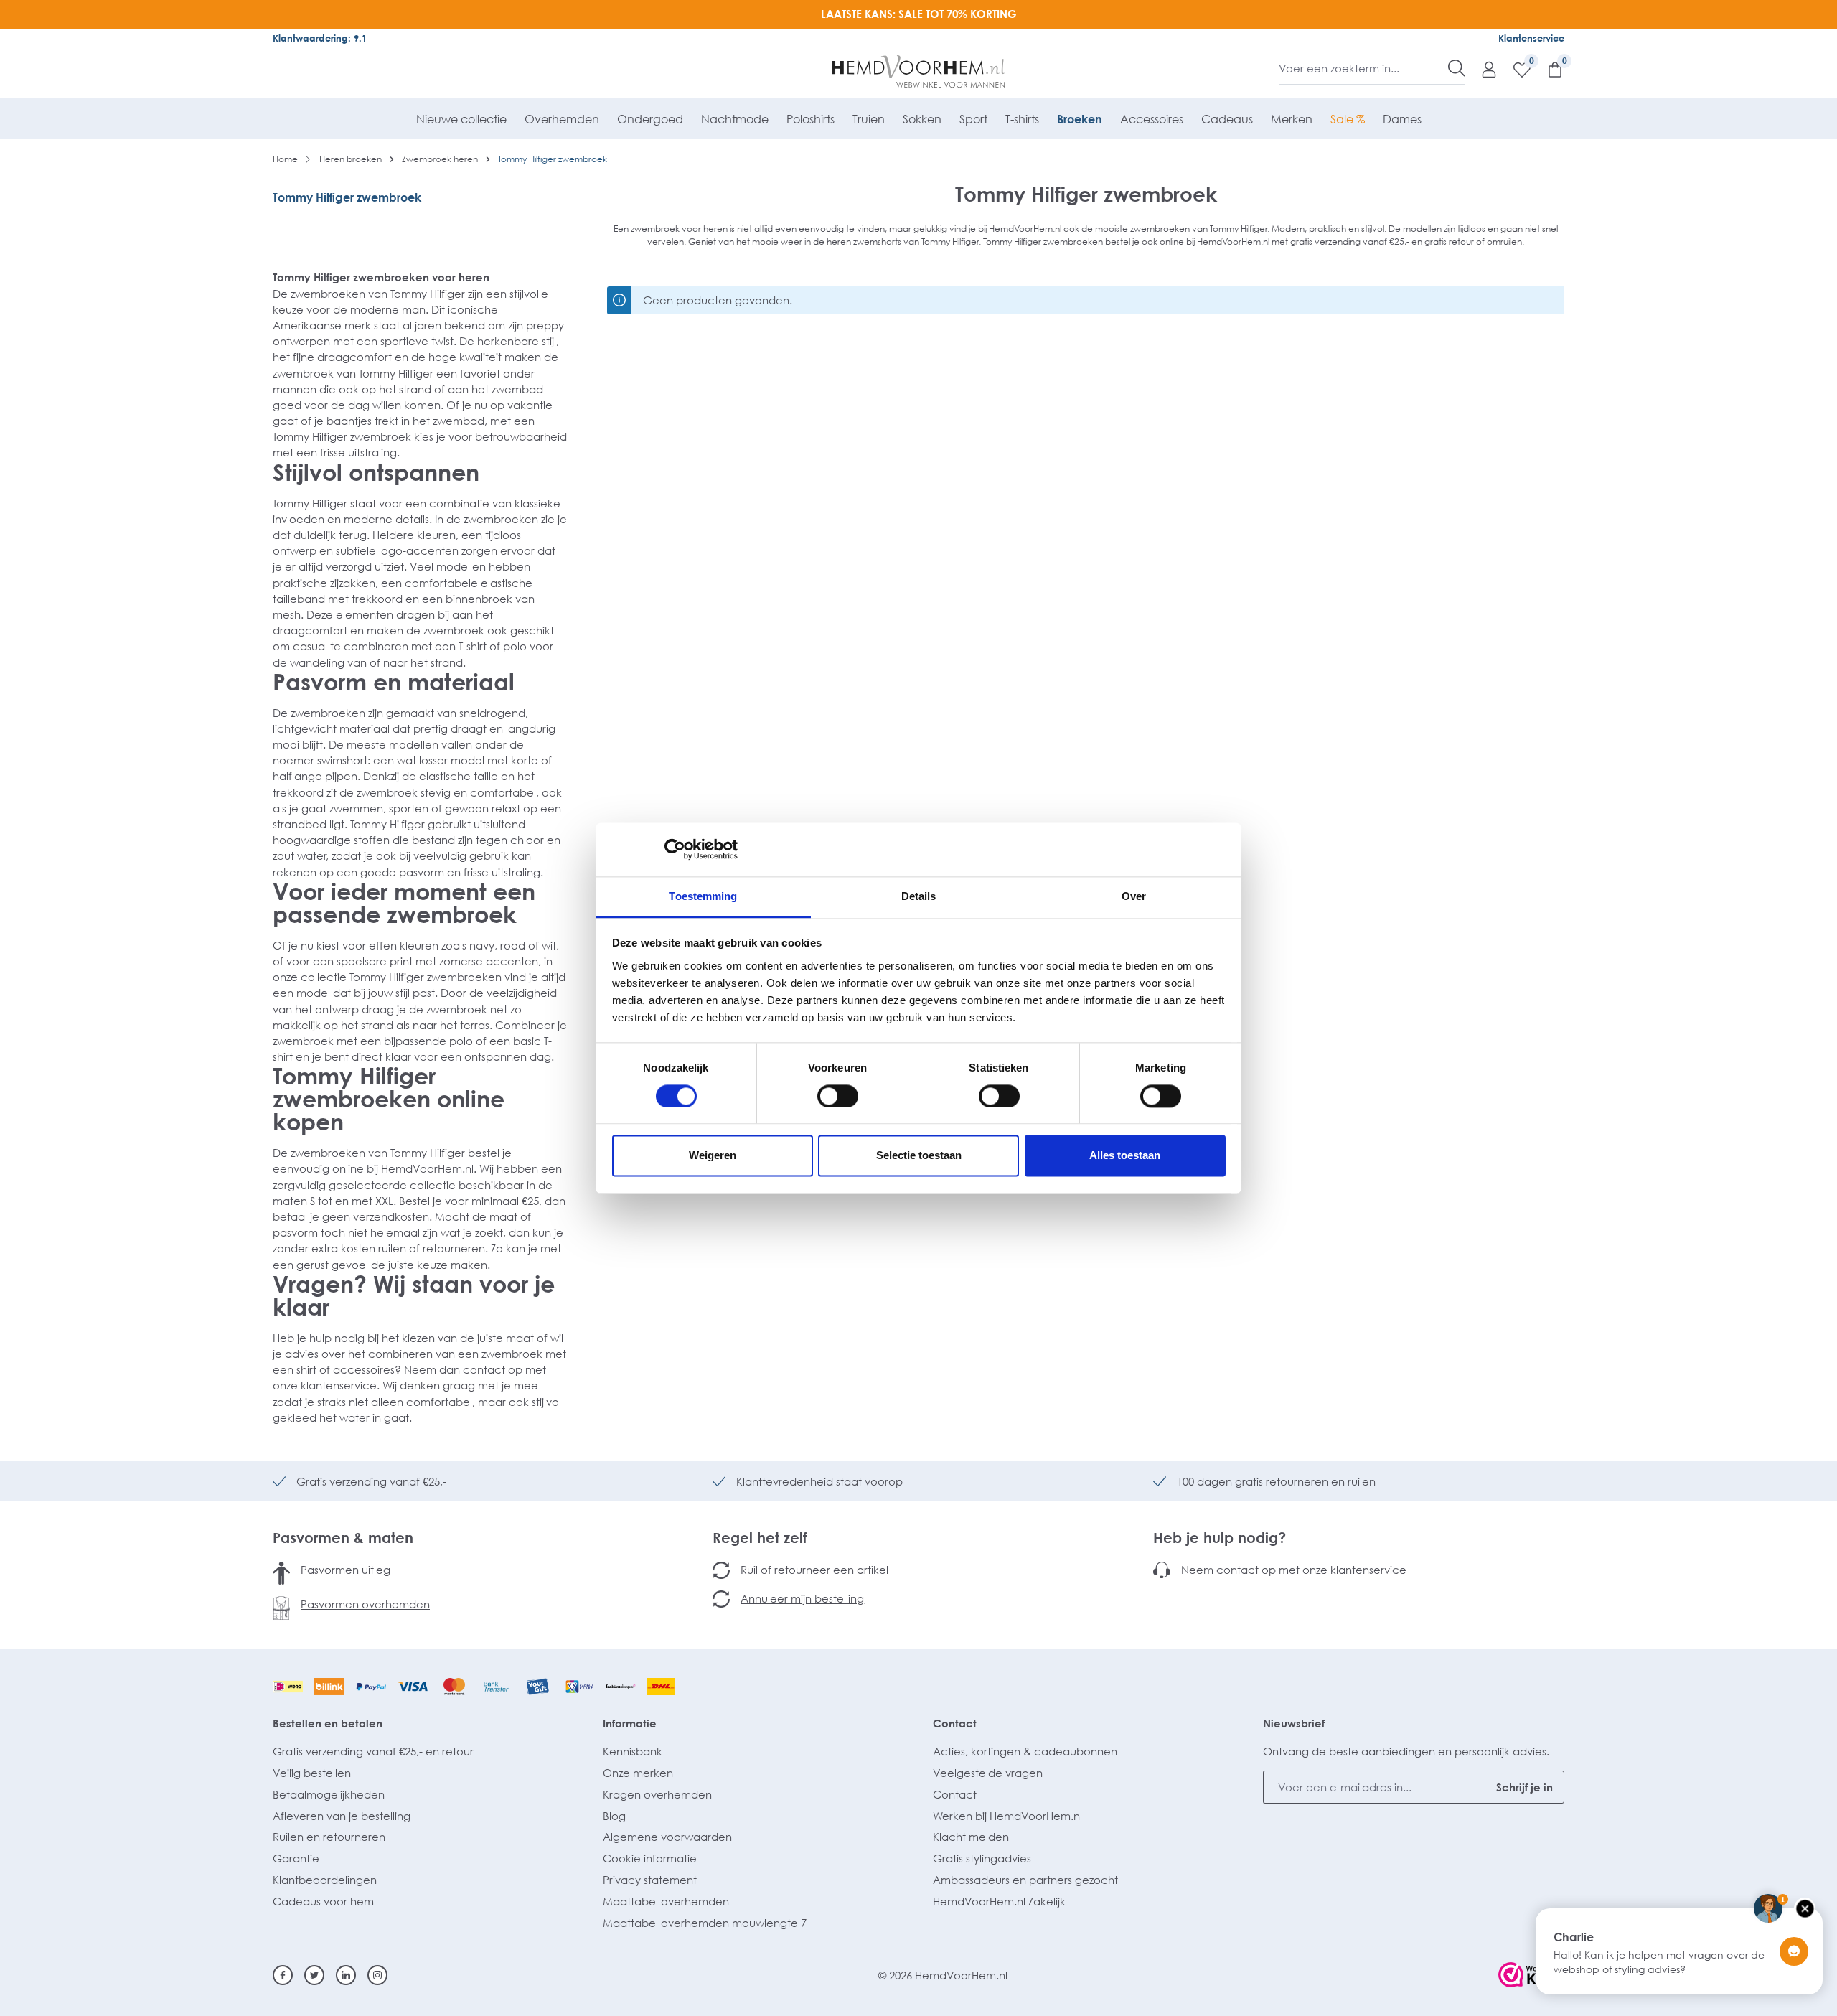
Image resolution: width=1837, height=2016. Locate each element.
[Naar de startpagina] (919, 72)
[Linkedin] (346, 1975)
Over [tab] (1134, 896)
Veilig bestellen (312, 1773)
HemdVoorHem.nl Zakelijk (999, 1901)
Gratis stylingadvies (982, 1858)
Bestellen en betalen (328, 1723)
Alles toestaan (1125, 1156)
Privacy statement (650, 1880)
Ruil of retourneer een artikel (814, 1570)
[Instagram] (377, 1975)
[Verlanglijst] (1515, 69)
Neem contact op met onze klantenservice (1294, 1570)
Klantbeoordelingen (325, 1880)
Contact (955, 1723)
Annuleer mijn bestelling (802, 1598)
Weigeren (713, 1156)
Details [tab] (919, 896)
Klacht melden (971, 1837)
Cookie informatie (650, 1858)
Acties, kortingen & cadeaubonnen (1025, 1751)
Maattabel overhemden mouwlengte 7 (705, 1923)
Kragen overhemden (657, 1794)
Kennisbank (633, 1751)
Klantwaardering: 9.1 (320, 38)
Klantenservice (1531, 38)
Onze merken (638, 1773)
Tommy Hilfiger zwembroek (347, 197)
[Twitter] (314, 1975)
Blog (614, 1816)
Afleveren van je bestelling (342, 1816)
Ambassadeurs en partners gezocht (1025, 1880)
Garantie (296, 1858)
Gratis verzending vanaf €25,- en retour (373, 1751)
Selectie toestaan (919, 1156)
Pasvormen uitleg (346, 1570)
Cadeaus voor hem (323, 1901)
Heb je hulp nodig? (1220, 1537)
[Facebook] (283, 1975)
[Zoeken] (1457, 68)
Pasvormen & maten (343, 1537)
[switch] (838, 1096)
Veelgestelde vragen (988, 1773)
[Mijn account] (1482, 69)
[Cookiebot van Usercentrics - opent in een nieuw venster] (675, 849)
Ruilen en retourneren (329, 1837)
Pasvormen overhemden (365, 1604)
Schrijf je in (1524, 1787)
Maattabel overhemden (666, 1901)
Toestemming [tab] (703, 896)
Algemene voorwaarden (667, 1837)
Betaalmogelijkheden (329, 1794)
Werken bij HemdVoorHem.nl (1007, 1816)
